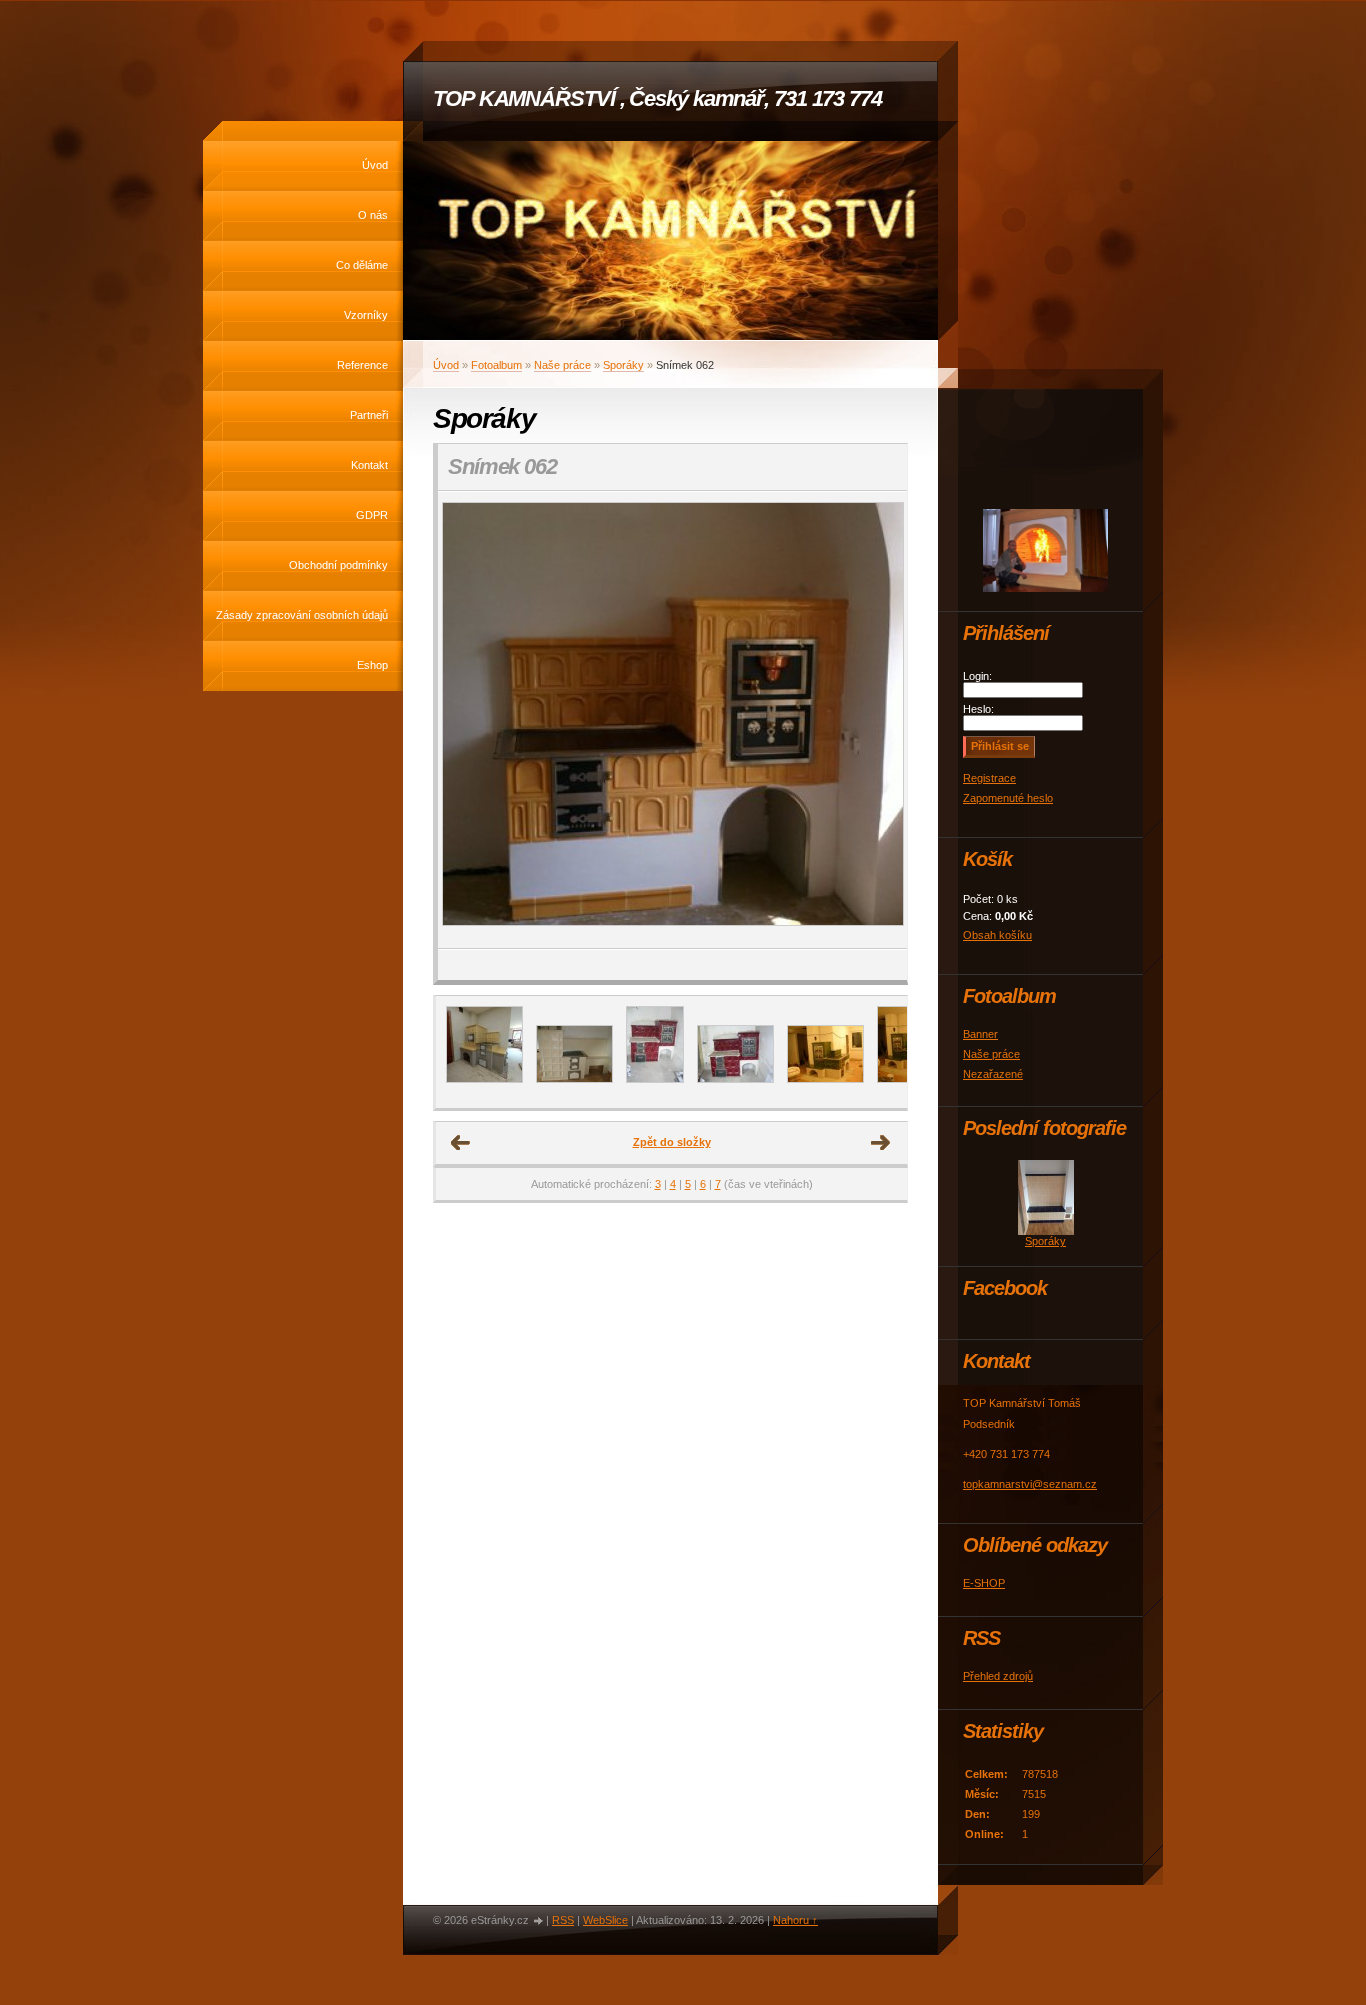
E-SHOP (984, 1583)
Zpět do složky (672, 1142)
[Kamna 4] (825, 1079)
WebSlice (605, 1920)
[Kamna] (655, 1079)
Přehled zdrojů (998, 1676)
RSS (563, 1920)
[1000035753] (484, 1079)
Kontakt (369, 465)
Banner (980, 1034)
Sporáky (623, 365)
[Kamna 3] (735, 1079)
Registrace (989, 778)
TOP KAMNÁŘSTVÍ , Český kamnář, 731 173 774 (657, 98)
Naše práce (562, 365)
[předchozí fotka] (470, 720)
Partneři (369, 415)
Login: (977, 676)
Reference (362, 365)
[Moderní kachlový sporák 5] (574, 1079)
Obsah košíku (997, 935)
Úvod (375, 165)
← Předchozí (461, 1143)
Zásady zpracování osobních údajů (302, 615)
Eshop (372, 665)
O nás (373, 215)
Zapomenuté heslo (1008, 798)
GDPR (372, 515)
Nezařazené (993, 1074)
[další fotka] (874, 720)
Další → (881, 1143)
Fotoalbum (496, 365)
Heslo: (978, 709)
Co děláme (362, 265)
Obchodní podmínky (338, 565)
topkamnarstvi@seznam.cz (1030, 1484)
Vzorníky (366, 315)
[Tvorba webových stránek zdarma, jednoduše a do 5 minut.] (539, 1921)
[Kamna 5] (906, 1079)
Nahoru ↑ (795, 1920)
